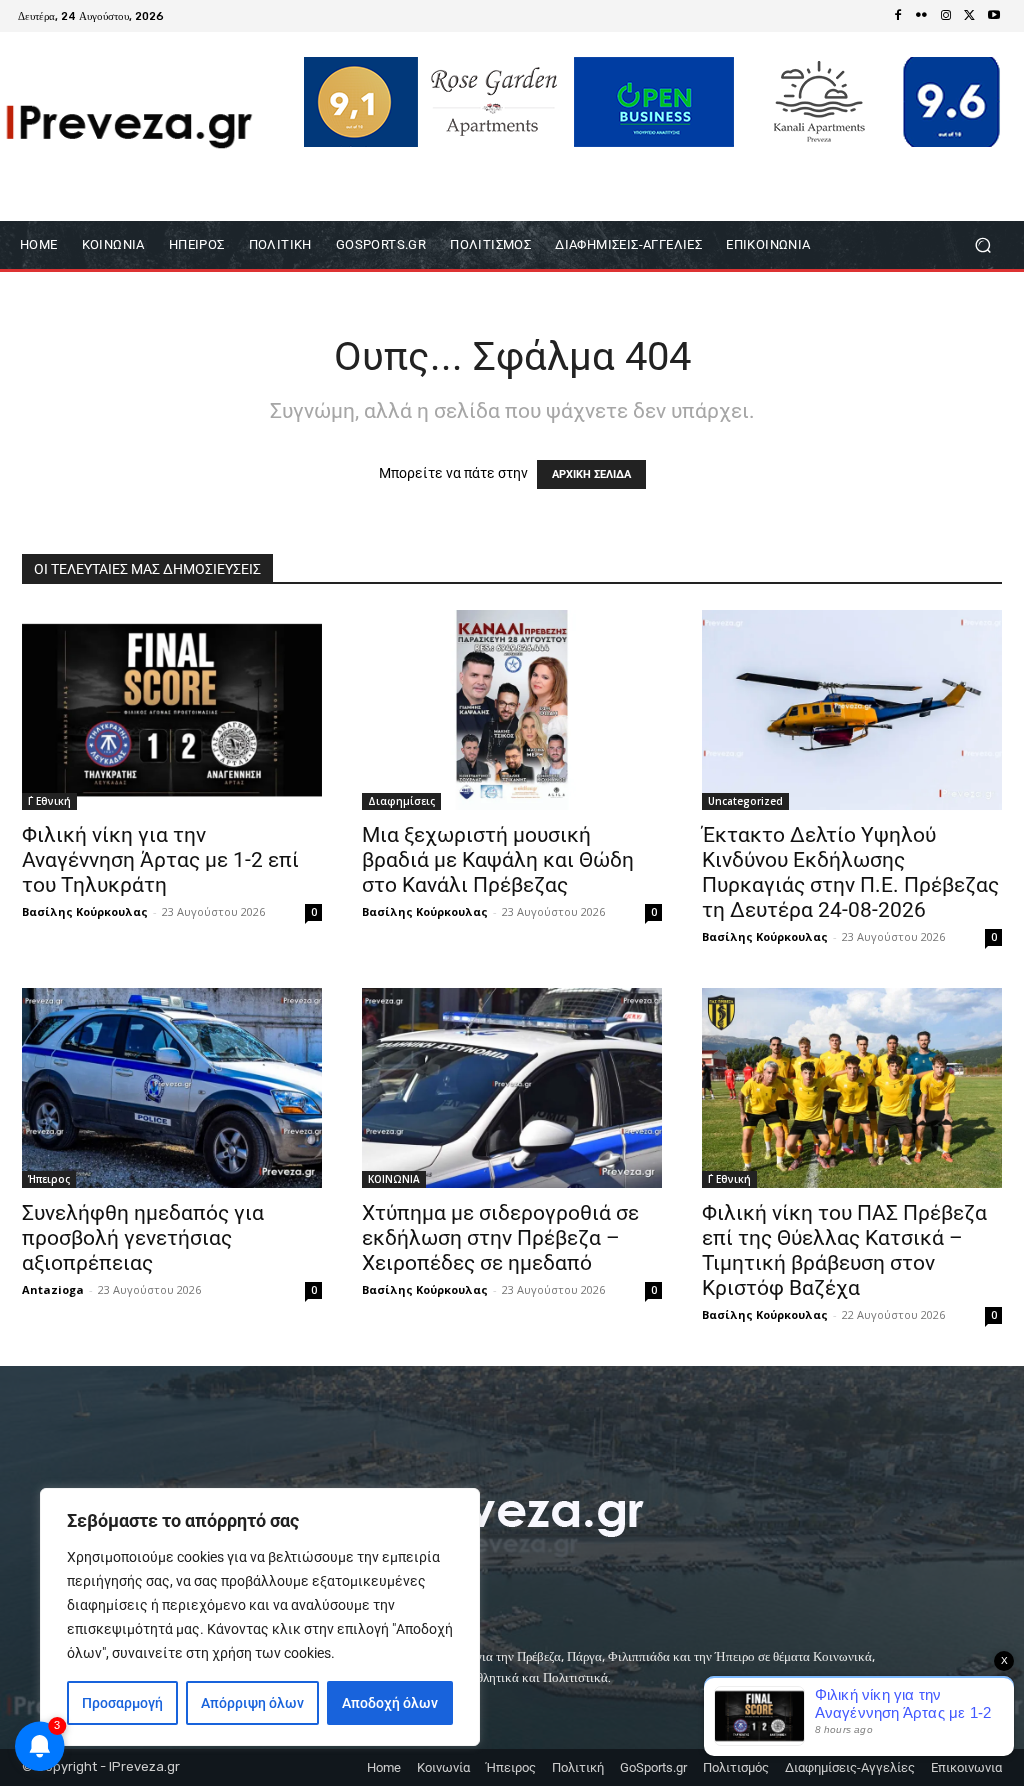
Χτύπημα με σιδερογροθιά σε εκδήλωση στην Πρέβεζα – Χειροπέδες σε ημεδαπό (500, 1238)
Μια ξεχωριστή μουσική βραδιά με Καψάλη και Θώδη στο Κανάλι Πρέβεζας (498, 860)
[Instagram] (946, 16)
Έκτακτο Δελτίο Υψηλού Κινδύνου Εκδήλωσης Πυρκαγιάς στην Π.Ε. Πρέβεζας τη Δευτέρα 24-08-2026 (850, 872)
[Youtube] (994, 16)
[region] (260, 1617)
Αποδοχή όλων (390, 1703)
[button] (982, 245)
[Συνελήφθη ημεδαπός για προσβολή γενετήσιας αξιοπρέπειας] (172, 1088)
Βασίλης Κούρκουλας (85, 911)
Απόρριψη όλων (252, 1703)
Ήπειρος (49, 1179)
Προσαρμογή (122, 1703)
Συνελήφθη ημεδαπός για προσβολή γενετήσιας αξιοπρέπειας (143, 1238)
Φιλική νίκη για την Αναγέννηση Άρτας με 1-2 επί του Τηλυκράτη (160, 860)
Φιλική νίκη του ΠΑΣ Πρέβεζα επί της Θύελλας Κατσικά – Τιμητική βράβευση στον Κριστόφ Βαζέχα (844, 1250)
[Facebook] (898, 16)
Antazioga (53, 1289)
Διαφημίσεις (401, 801)
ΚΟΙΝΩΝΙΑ (394, 1179)
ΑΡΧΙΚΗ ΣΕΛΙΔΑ (591, 474)
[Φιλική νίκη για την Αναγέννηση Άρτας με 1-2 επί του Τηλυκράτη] (172, 710)
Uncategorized (745, 801)
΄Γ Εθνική (49, 801)
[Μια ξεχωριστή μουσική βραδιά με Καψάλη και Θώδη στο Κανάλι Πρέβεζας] (512, 710)
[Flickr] (922, 16)
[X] (970, 16)
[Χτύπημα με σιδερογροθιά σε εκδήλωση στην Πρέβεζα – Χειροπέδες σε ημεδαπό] (512, 1088)
